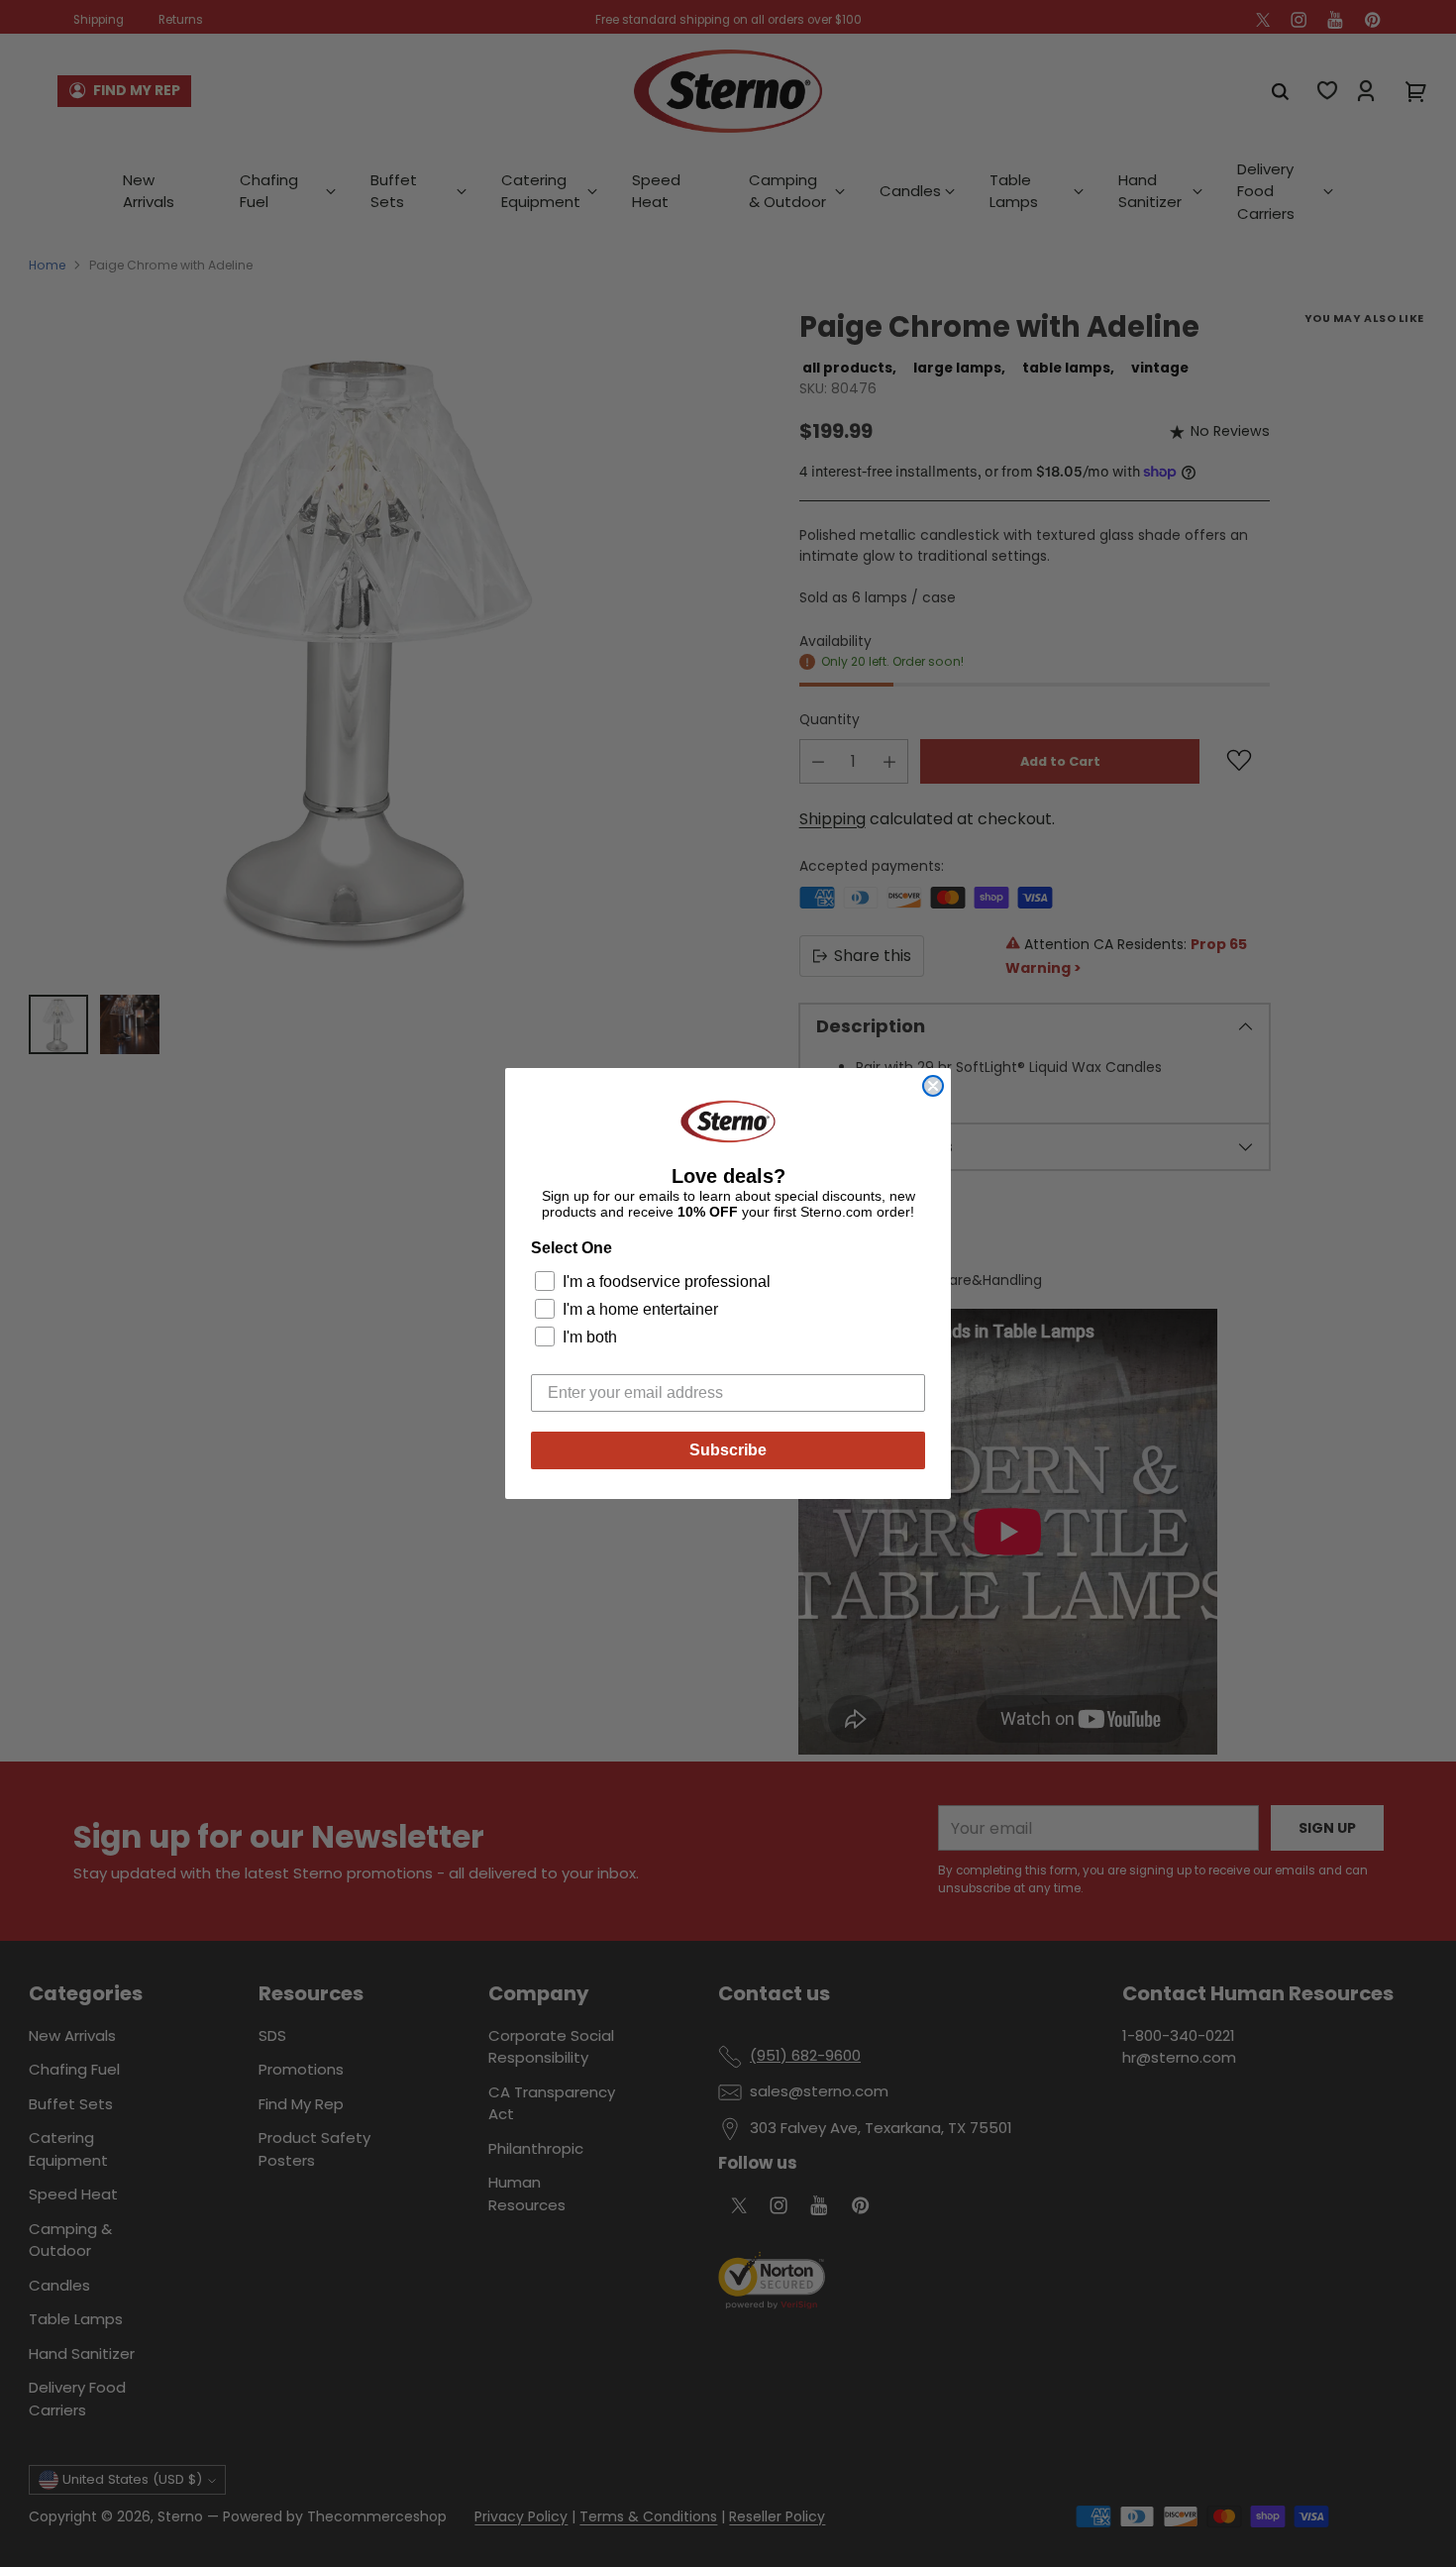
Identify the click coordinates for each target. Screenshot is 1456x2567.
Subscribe (728, 1450)
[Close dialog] (933, 1086)
